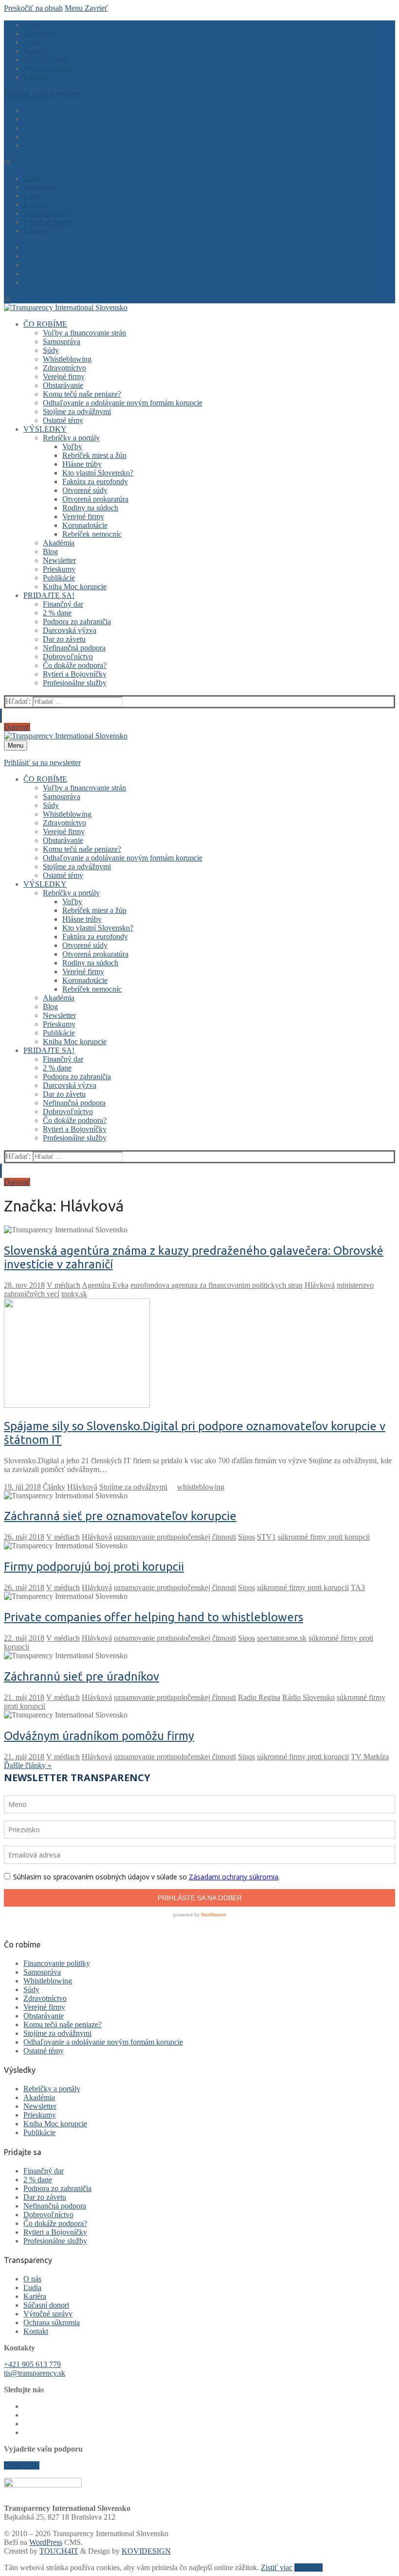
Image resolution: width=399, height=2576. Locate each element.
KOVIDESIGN (146, 2551)
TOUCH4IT (59, 2551)
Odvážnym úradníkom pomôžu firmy (99, 1736)
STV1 (266, 1537)
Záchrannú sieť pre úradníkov (82, 1676)
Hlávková (320, 1285)
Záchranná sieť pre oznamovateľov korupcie (120, 1516)
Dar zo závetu (45, 2197)
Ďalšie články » (28, 1765)
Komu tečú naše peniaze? (63, 2024)
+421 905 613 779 (32, 2364)
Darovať (17, 727)
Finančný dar (44, 2171)
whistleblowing (201, 1487)
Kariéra (35, 2296)
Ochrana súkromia (52, 2322)
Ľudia (32, 2287)
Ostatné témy (44, 2051)
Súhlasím (308, 2567)
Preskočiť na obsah (33, 8)
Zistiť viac (277, 2567)
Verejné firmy (44, 2007)
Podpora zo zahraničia (57, 2188)
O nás (32, 2279)
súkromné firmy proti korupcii (324, 1537)
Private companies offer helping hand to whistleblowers (154, 1617)
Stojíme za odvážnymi (133, 1487)
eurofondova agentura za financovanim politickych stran (217, 1285)
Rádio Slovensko (308, 1697)
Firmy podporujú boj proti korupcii (94, 1567)
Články (54, 1487)
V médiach (63, 1285)
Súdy (31, 1989)
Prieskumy (40, 2115)
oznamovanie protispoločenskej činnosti (175, 1537)
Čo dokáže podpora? (55, 2223)
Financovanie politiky (57, 1963)
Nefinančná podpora (55, 2206)
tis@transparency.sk (35, 2373)
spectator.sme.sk (282, 1638)
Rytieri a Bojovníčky (55, 2232)
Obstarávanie (44, 2016)
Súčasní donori (46, 2305)
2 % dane (38, 2180)
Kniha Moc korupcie (55, 2124)
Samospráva (42, 1972)
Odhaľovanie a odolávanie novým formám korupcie (103, 2042)
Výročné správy (48, 2314)
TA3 (358, 1587)
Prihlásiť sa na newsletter (42, 94)
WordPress (46, 2542)
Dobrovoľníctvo (48, 2215)
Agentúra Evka (105, 1285)
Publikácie (39, 2132)
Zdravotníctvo (45, 1998)
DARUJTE (22, 2465)
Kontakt (36, 2331)
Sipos (246, 1537)
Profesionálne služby (55, 2241)
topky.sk (74, 1294)
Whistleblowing (48, 1981)
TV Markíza (370, 1757)
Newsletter (40, 2106)
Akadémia (39, 2097)
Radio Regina (259, 1697)
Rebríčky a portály (52, 2089)
